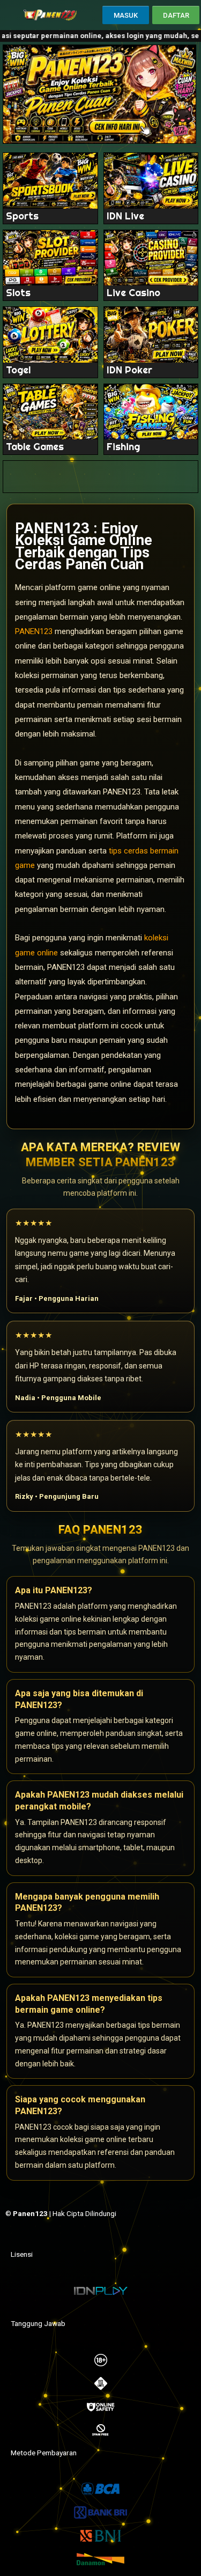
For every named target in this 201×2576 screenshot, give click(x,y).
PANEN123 (34, 631)
